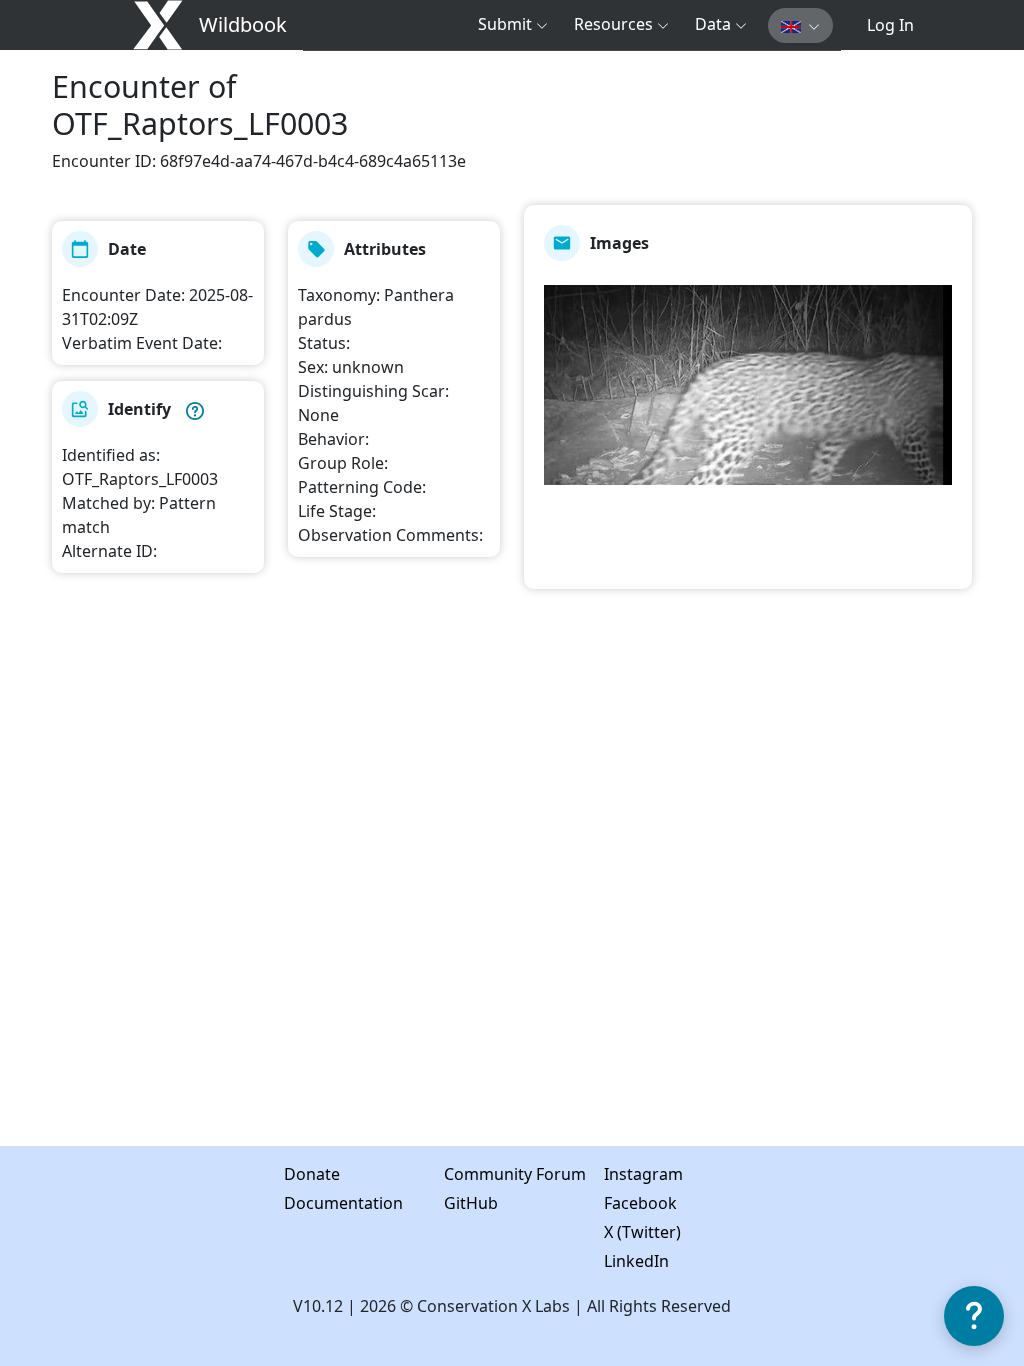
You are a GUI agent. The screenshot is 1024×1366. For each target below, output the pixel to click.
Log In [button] (890, 25)
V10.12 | (326, 1306)
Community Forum (455, 1174)
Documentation (295, 1203)
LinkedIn (615, 1261)
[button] (513, 24)
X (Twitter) (615, 1232)
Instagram (615, 1174)
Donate (295, 1174)
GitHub (455, 1203)
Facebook (615, 1203)
